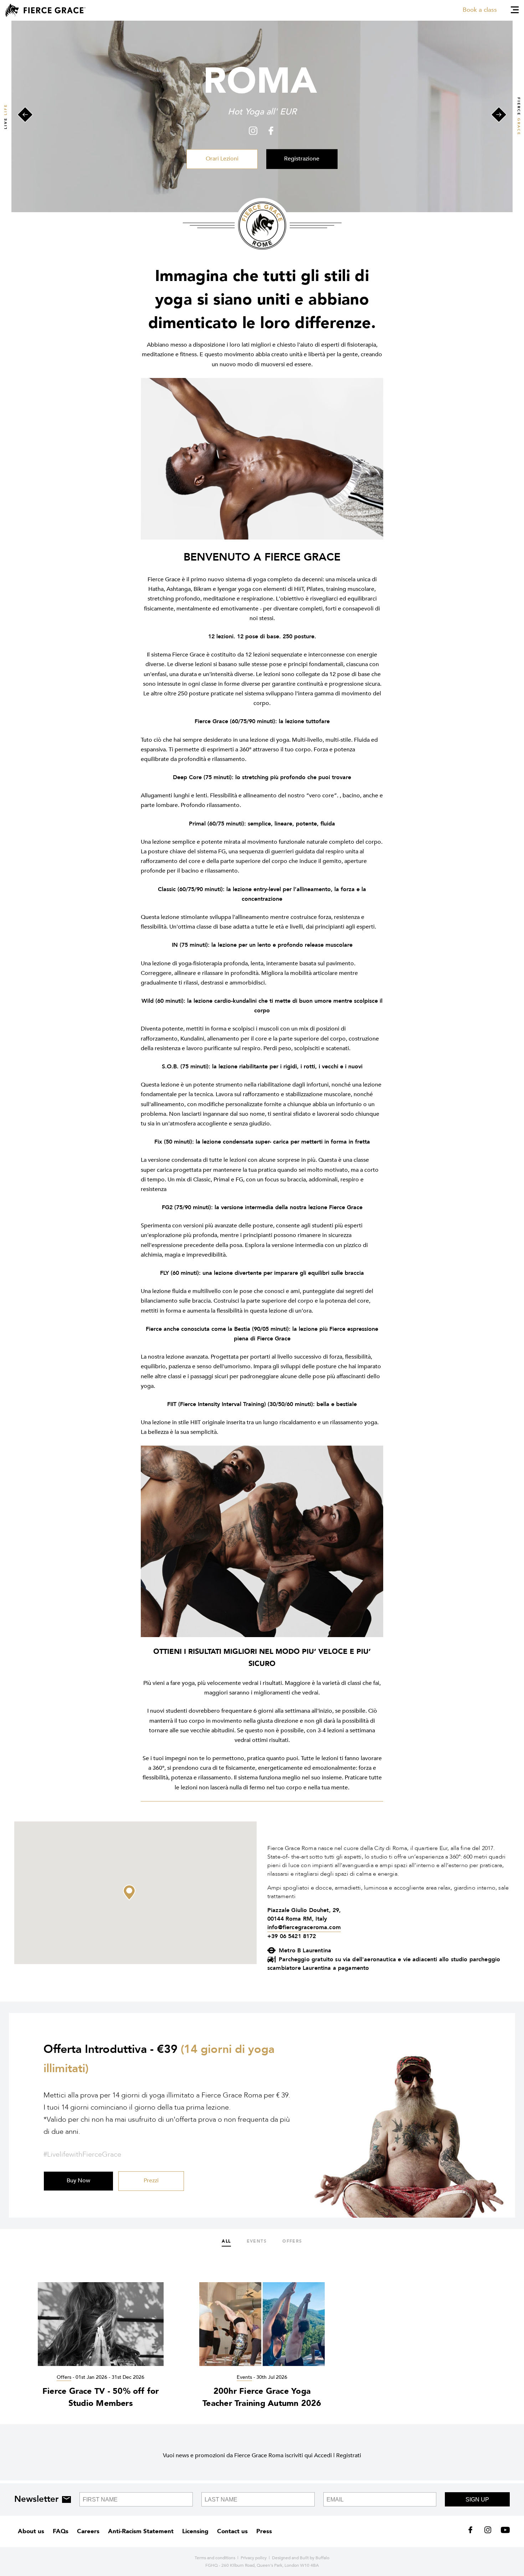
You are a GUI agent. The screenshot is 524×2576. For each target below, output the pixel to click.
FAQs (61, 2531)
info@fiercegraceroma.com (304, 1927)
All (226, 2241)
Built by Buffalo (315, 2558)
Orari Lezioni (222, 159)
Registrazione (302, 159)
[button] (129, 1893)
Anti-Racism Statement (141, 2531)
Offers (292, 2241)
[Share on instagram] (255, 131)
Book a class (480, 10)
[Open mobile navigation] (515, 10)
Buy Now (78, 2181)
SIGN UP (477, 2500)
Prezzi (151, 2181)
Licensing (195, 2531)
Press (264, 2531)
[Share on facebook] (269, 131)
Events (257, 2241)
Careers (88, 2531)
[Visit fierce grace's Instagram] (489, 2531)
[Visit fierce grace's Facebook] (473, 2531)
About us (31, 2531)
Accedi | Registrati (338, 2455)
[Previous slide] (25, 116)
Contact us (232, 2531)
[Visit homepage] (45, 10)
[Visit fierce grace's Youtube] (504, 2531)
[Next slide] (499, 116)
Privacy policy (254, 2558)
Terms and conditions (215, 2558)
